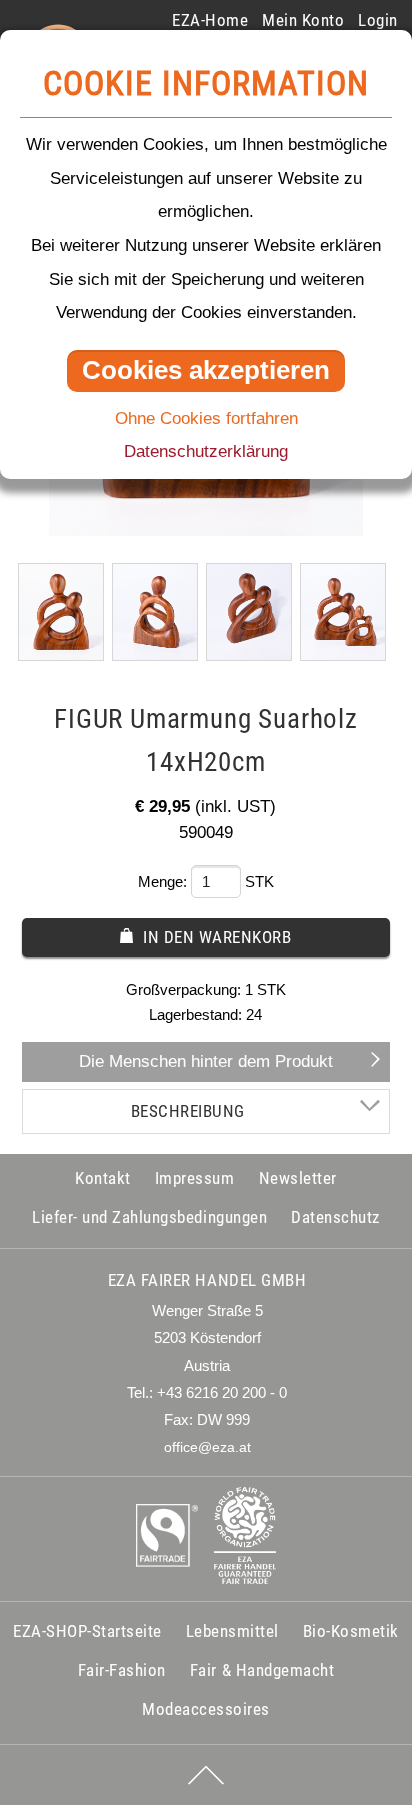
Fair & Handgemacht (262, 1670)
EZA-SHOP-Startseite (87, 1631)
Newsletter (298, 1178)
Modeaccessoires (206, 1709)
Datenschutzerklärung (206, 451)
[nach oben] (206, 1775)
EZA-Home (210, 20)
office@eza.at (207, 1447)
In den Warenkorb (217, 937)
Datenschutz (335, 1217)
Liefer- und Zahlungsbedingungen (149, 1217)
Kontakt (103, 1178)
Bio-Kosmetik (351, 1631)
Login (378, 20)
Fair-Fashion (122, 1670)
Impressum (195, 1178)
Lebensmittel (232, 1631)
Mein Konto (303, 20)
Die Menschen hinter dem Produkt (206, 1061)
